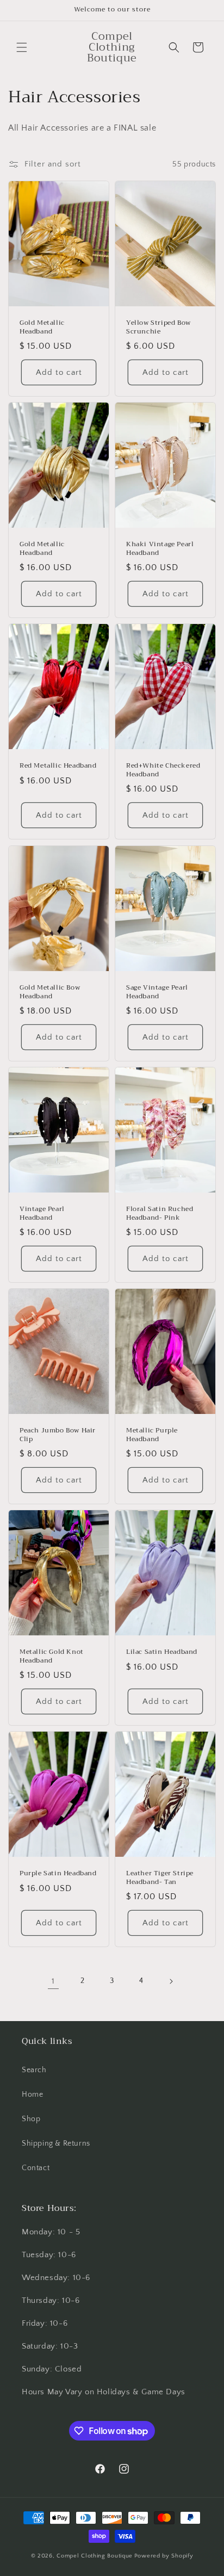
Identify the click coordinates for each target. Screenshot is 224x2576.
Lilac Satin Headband (162, 1652)
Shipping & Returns (56, 2143)
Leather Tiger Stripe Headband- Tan (160, 1878)
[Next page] (171, 1981)
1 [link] (53, 1981)
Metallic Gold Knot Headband (52, 1656)
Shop (31, 2119)
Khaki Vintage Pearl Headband (160, 549)
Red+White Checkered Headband (163, 770)
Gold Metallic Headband (42, 327)
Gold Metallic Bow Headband (50, 992)
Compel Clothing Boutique (95, 2556)
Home (32, 2095)
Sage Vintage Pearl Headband (157, 992)
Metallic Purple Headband (152, 1435)
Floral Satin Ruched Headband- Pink (160, 1213)
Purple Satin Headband (58, 1874)
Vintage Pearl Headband (42, 1213)
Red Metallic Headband (58, 766)
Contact (36, 2168)
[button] (22, 47)
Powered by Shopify (164, 2556)
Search (34, 2070)
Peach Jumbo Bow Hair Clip (58, 1435)
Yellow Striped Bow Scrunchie (158, 327)
